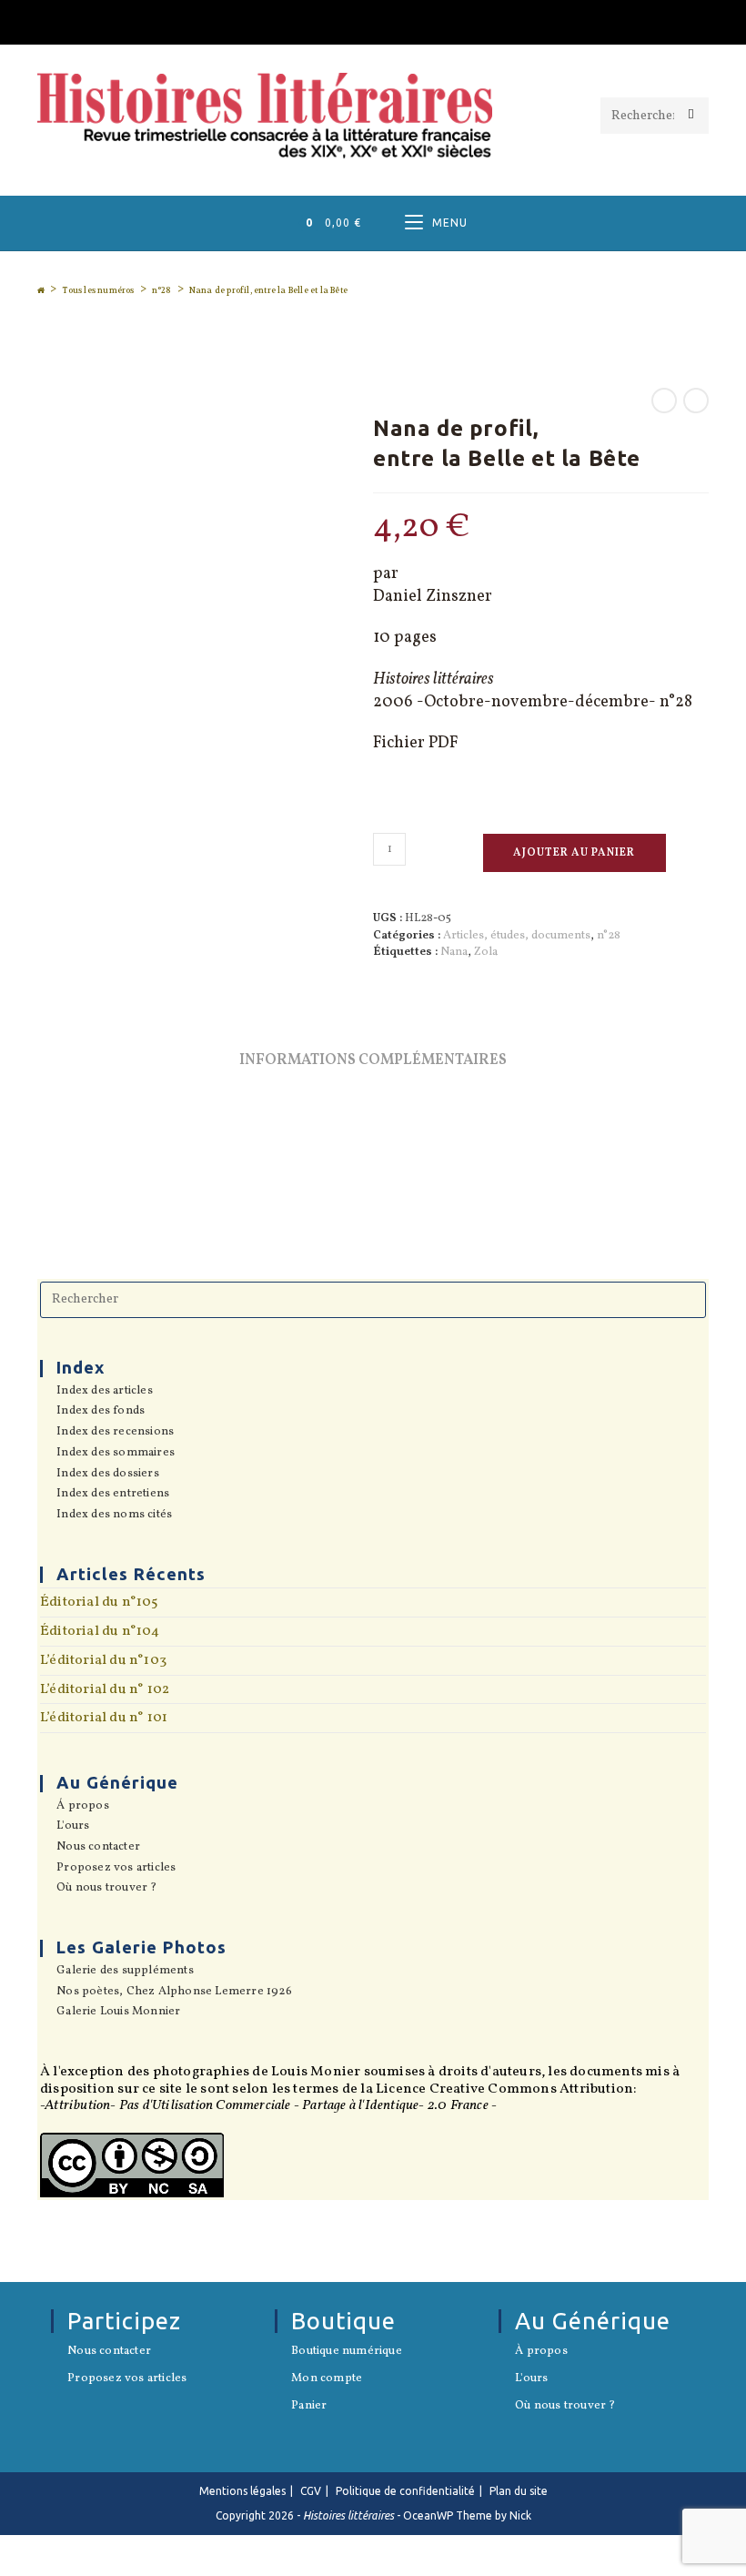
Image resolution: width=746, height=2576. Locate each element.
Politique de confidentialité (405, 2491)
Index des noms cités (114, 1516)
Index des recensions (115, 1433)
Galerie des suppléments (125, 1972)
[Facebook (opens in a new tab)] (373, 20)
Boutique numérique (347, 2352)
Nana (454, 952)
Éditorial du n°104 (100, 1631)
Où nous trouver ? (106, 1889)
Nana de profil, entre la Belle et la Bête (268, 290)
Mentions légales (242, 2491)
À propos (541, 2352)
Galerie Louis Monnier (118, 2013)
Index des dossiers (108, 1475)
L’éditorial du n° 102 (105, 1689)
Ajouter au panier (574, 853)
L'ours (73, 1827)
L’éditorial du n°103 (103, 1660)
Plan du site (519, 2491)
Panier (309, 2407)
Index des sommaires (116, 1454)
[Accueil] (41, 290)
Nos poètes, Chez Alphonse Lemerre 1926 (174, 1993)
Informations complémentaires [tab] (373, 1060)
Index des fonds (101, 1412)
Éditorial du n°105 (100, 1602)
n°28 (609, 936)
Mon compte (327, 2379)
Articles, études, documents (517, 936)
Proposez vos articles (116, 1869)
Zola (486, 952)
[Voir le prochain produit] (696, 401)
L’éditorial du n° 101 (104, 1718)
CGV (311, 2491)
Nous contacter (98, 1848)
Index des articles (105, 1392)
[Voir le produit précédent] (664, 401)
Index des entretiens (113, 1495)
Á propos (83, 1807)
